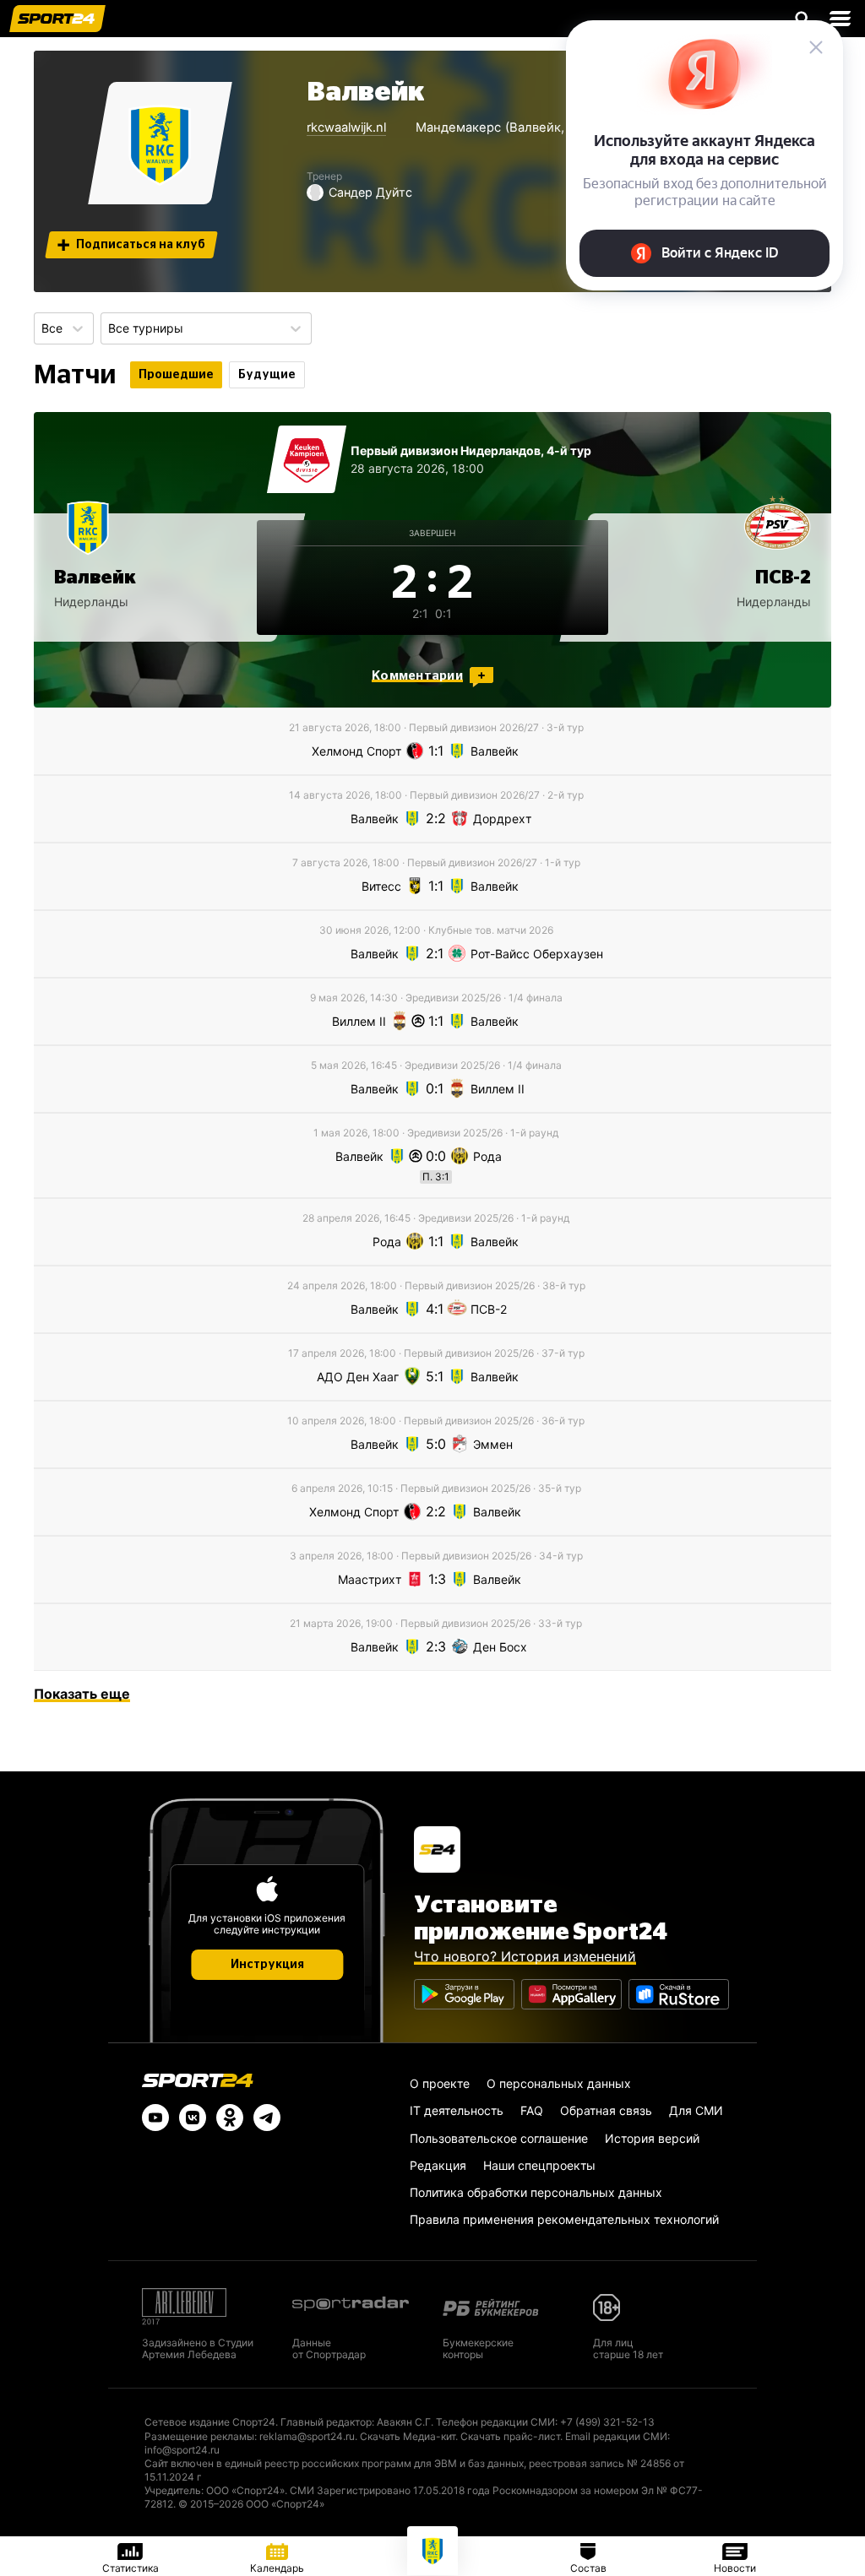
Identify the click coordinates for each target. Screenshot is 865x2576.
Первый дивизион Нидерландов (446, 450)
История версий (652, 2138)
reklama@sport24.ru (307, 2436)
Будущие (267, 375)
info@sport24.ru (182, 2450)
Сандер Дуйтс (370, 192)
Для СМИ (696, 2110)
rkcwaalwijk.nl (346, 127)
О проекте (440, 2083)
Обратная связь (606, 2110)
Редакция (438, 2165)
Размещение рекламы (199, 2436)
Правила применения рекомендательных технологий (564, 2219)
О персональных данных (559, 2083)
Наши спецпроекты (539, 2165)
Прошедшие (176, 375)
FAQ (532, 2110)
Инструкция (267, 1965)
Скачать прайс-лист (510, 2436)
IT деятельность (457, 2110)
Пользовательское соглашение (499, 2138)
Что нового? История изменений (525, 1956)
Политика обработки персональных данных (536, 2192)
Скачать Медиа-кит (408, 2436)
